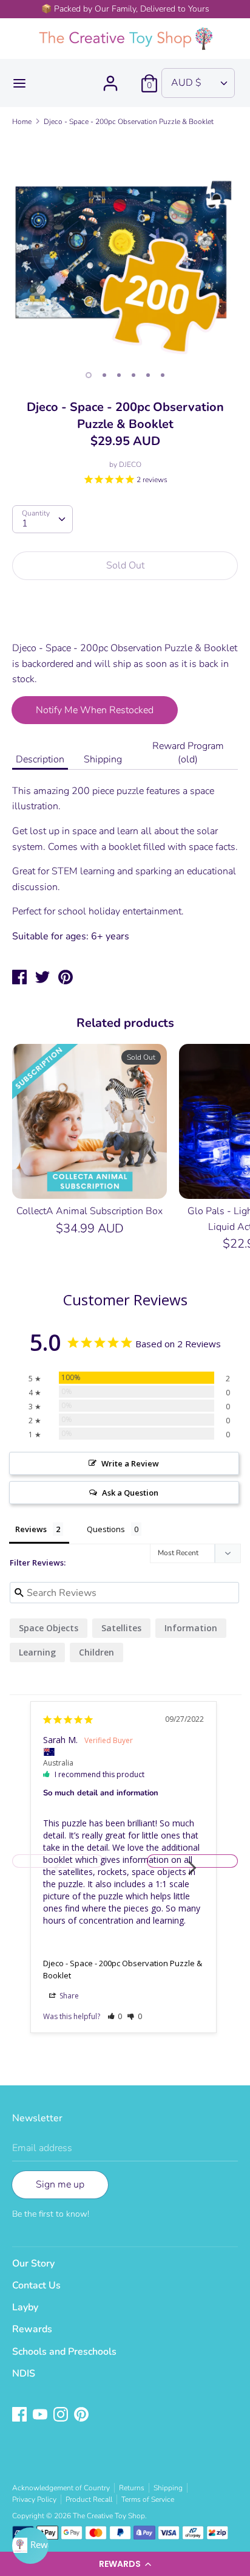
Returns (132, 2488)
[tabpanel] (125, 249)
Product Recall (89, 2499)
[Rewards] (30, 2546)
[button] (125, 2564)
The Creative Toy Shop (109, 2516)
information (191, 1628)
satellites (121, 1628)
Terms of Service (148, 2499)
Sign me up (60, 2184)
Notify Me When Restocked (95, 710)
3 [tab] (119, 375)
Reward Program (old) (188, 753)
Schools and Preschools (64, 2352)
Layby (25, 2307)
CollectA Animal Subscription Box (90, 1211)
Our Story (33, 2263)
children (96, 1652)
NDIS (24, 2374)
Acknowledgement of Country (61, 2488)
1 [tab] (89, 375)
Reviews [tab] (31, 1529)
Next (192, 1861)
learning (37, 1652)
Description (40, 759)
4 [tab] (133, 375)
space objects (49, 1628)
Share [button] (68, 1996)
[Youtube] (41, 2415)
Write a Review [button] (130, 1463)
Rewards (32, 2329)
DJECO (130, 464)
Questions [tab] (106, 1529)
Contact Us (36, 2285)
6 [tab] (163, 375)
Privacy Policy (34, 2499)
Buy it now (126, 618)
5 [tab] (148, 375)
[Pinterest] (83, 2415)
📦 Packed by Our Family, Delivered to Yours (125, 9)
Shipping (103, 759)
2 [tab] (104, 375)
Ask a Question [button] (130, 1493)
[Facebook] (21, 2415)
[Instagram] (62, 2415)
